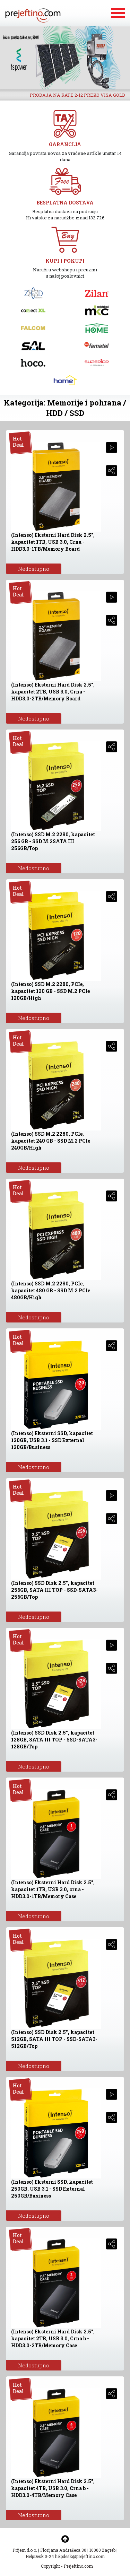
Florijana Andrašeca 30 (63, 2550)
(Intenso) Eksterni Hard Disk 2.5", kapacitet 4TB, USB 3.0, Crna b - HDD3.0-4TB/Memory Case (53, 2488)
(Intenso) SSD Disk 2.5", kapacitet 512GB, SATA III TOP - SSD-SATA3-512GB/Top (54, 2039)
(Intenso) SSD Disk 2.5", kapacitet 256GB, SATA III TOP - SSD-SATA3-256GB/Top (54, 1590)
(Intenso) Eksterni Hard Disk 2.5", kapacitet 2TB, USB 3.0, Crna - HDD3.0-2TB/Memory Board (53, 692)
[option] (65, 58)
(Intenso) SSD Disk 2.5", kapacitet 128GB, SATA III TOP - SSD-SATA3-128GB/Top (54, 1740)
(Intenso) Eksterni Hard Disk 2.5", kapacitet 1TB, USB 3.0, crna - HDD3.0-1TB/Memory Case (53, 1889)
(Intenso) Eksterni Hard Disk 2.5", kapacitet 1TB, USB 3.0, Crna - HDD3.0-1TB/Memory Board (53, 542)
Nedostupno (34, 569)
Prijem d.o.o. (25, 2550)
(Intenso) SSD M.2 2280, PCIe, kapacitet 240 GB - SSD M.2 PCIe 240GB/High (51, 1141)
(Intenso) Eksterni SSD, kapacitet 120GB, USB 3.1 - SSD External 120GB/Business (52, 1440)
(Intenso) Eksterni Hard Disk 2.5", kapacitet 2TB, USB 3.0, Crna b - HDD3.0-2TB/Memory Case (53, 2338)
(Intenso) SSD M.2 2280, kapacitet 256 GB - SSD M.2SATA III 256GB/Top (53, 841)
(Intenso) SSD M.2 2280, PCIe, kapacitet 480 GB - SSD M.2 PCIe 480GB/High (51, 1290)
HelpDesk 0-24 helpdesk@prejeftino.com (65, 2556)
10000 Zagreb (102, 2550)
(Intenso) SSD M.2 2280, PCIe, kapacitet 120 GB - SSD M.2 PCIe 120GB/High (50, 991)
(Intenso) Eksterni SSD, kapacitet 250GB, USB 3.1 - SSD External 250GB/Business (52, 2189)
